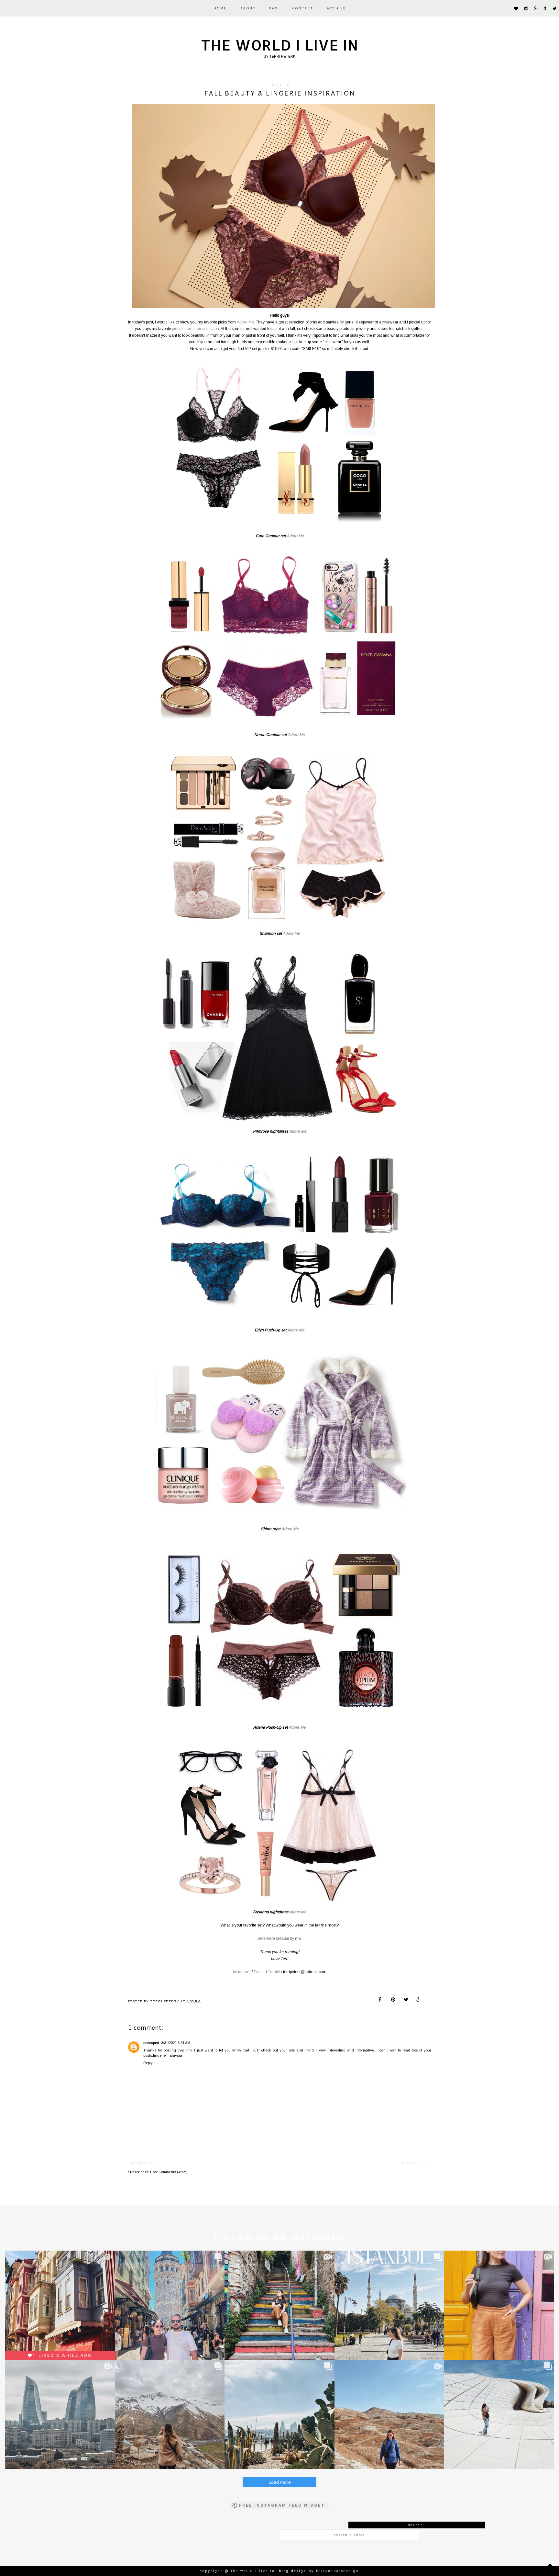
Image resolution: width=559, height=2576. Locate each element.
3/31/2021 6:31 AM (176, 2043)
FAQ (274, 8)
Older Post (415, 2163)
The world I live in (280, 45)
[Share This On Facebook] (381, 2000)
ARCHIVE (336, 8)
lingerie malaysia (168, 2055)
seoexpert (151, 2043)
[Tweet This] (406, 2000)
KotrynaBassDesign (338, 2571)
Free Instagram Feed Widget (282, 2505)
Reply (148, 2063)
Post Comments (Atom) (169, 2172)
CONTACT (302, 8)
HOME (220, 8)
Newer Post (146, 2163)
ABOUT (248, 8)
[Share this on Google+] (419, 2000)
